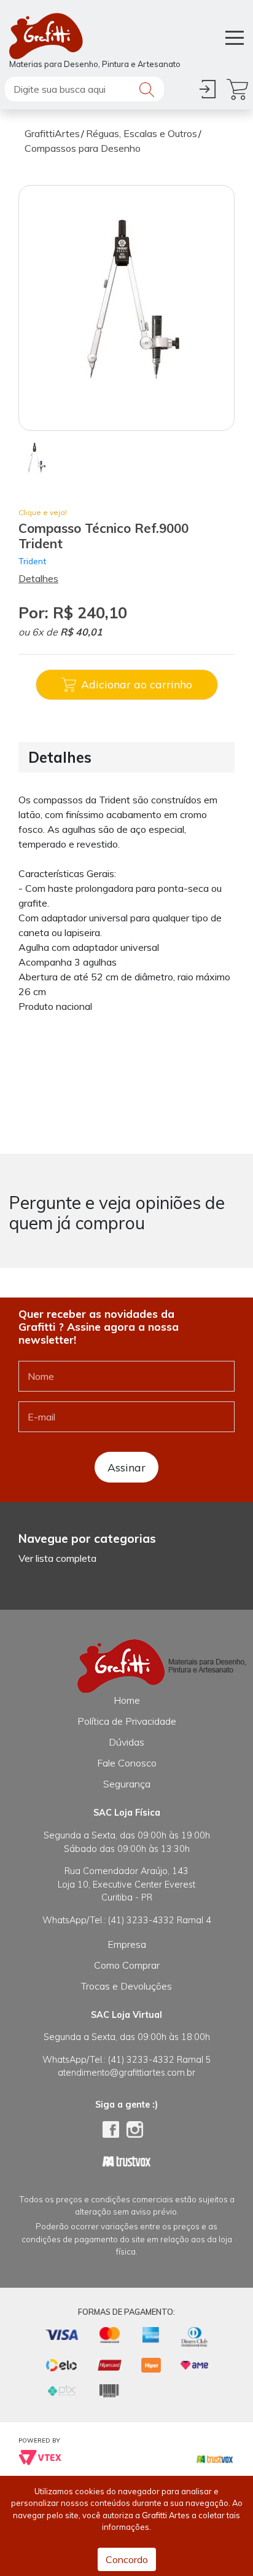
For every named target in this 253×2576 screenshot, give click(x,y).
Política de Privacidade (127, 1721)
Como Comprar (127, 1965)
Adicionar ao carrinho (137, 684)
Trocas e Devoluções (126, 1986)
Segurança (127, 1784)
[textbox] (84, 89)
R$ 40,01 (81, 632)
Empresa (127, 1944)
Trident (32, 561)
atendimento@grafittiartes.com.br (126, 2073)
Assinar (126, 1467)
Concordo (127, 2559)
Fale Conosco (127, 1763)
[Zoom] (35, 459)
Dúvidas (126, 1742)
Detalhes (38, 578)
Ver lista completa (57, 1558)
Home (127, 1700)
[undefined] (126, 308)
